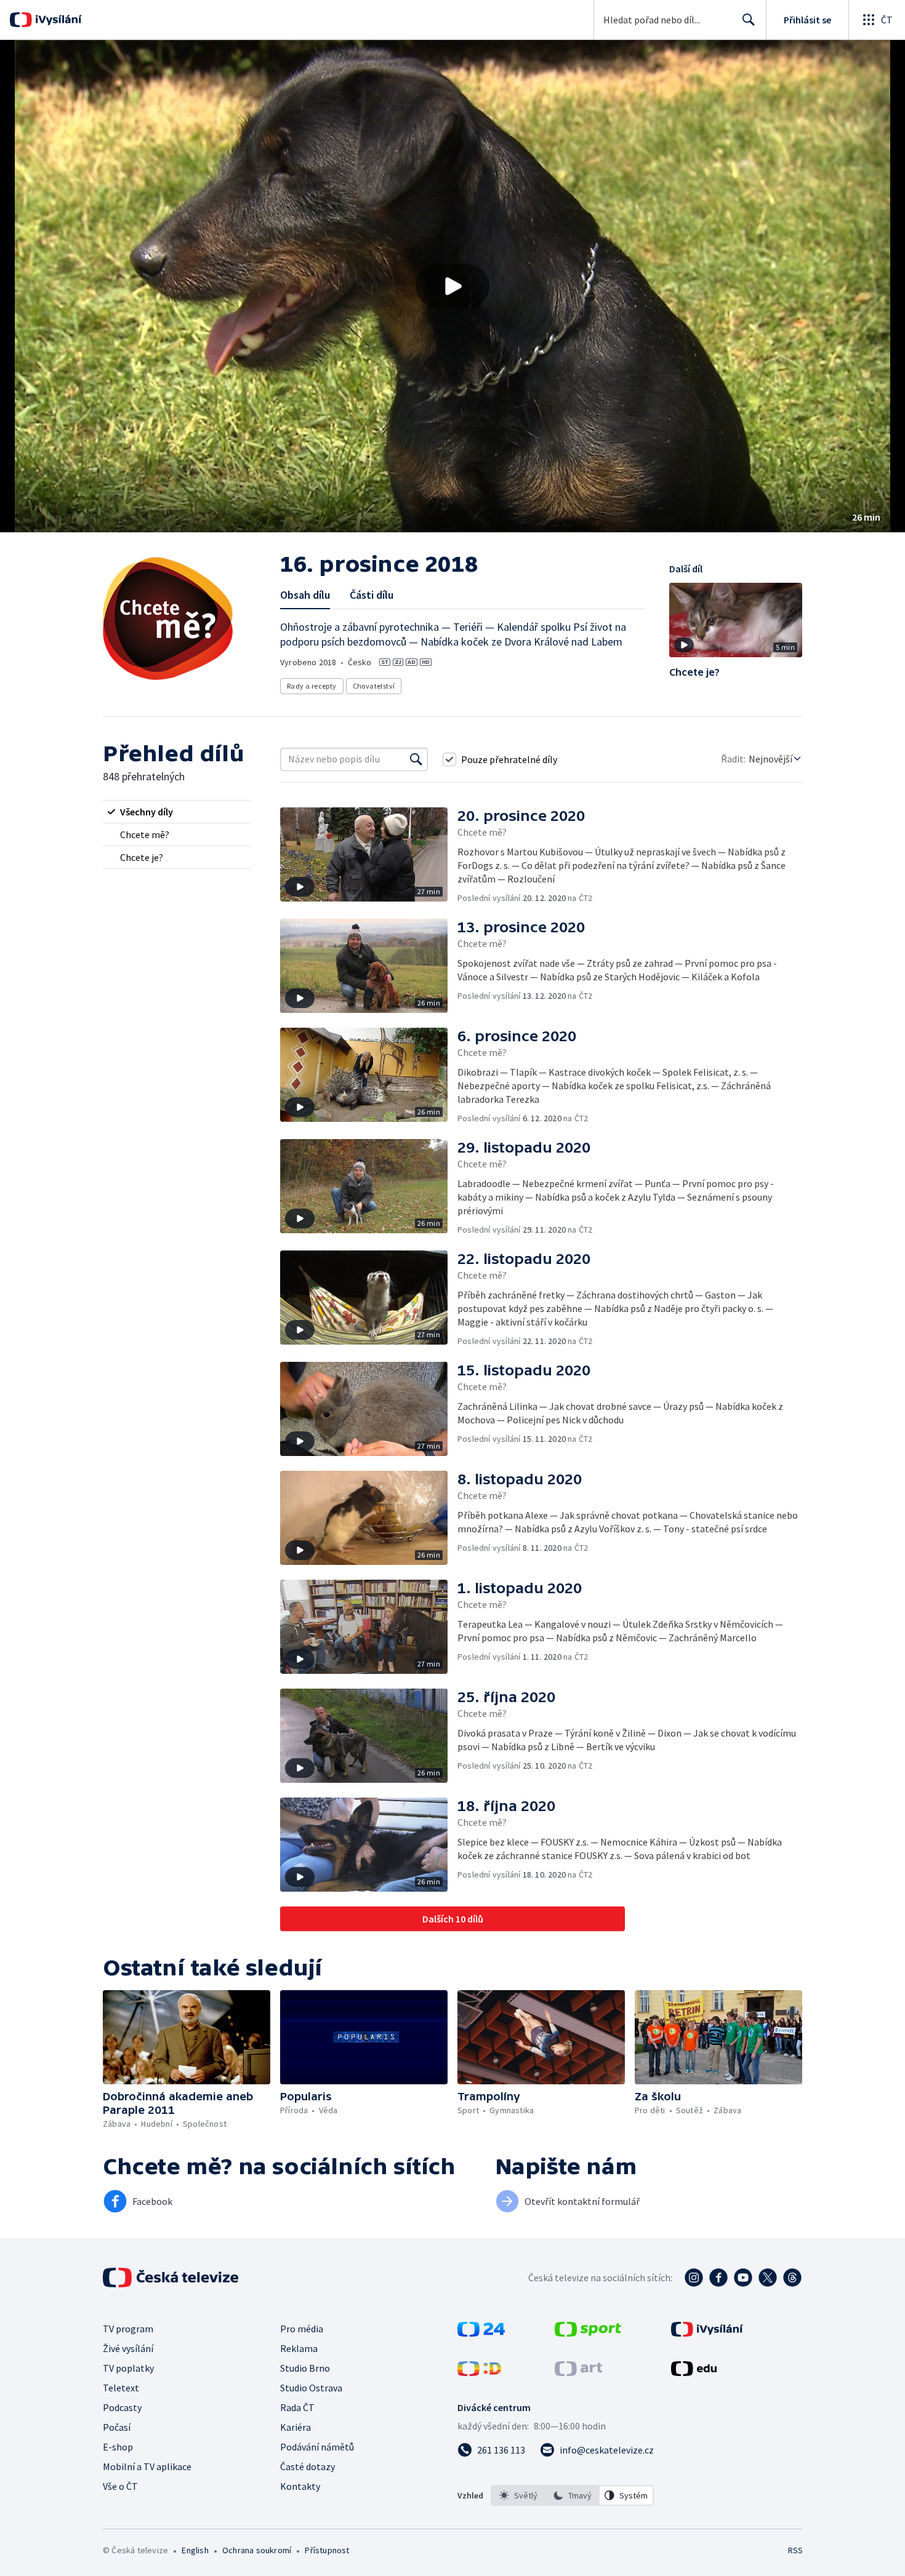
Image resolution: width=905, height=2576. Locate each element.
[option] (518, 2495)
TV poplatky (128, 2368)
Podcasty (122, 2407)
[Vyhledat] (416, 759)
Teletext (121, 2388)
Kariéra (296, 2427)
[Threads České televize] (792, 2278)
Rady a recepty (312, 686)
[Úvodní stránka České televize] (172, 2278)
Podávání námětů (317, 2447)
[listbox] (572, 2495)
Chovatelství (374, 686)
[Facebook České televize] (718, 2278)
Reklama (299, 2348)
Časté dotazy (308, 2466)
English (195, 2550)
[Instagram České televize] (694, 2278)
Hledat (749, 20)
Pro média (302, 2329)
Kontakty (300, 2486)
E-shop (118, 2447)
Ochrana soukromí (257, 2550)
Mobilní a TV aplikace (147, 2466)
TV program (128, 2329)
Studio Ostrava (311, 2388)
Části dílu (372, 595)
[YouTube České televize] (743, 2278)
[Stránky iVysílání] (707, 2333)
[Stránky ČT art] (578, 2372)
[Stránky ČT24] (481, 2333)
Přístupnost (327, 2550)
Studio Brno (305, 2368)
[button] (452, 286)
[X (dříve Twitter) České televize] (768, 2278)
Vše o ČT (120, 2486)
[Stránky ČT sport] (588, 2333)
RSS (795, 2550)
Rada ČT (297, 2407)
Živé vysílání (128, 2348)
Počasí (117, 2427)
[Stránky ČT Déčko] (479, 2372)
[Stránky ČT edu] (694, 2372)
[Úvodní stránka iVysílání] (57, 20)
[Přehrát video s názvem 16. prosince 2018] (452, 286)
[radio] (177, 812)
